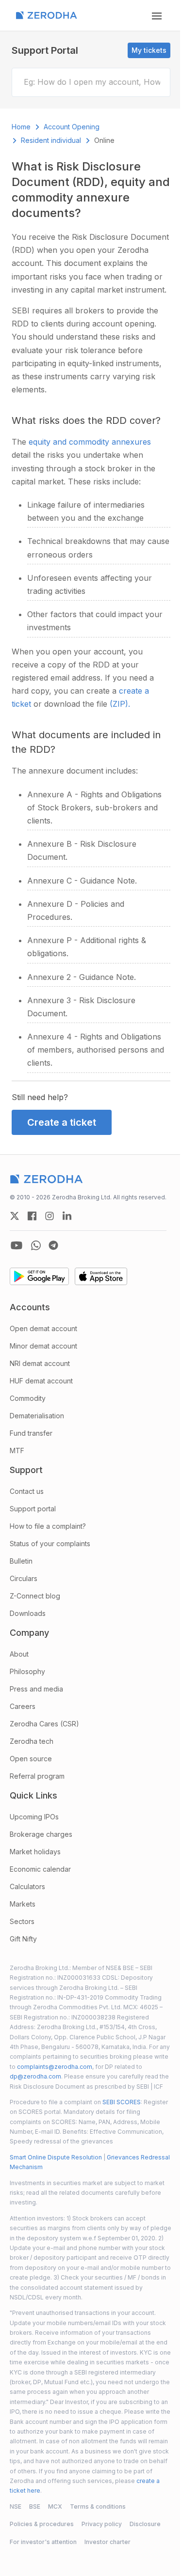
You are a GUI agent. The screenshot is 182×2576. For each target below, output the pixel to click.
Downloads (28, 1613)
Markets (23, 1904)
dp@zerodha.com (35, 2076)
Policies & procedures (42, 2524)
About (19, 1654)
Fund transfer (31, 1433)
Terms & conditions (98, 2506)
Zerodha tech (32, 1741)
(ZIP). (120, 704)
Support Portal (45, 50)
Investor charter (108, 2542)
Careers (23, 1706)
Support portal (33, 1509)
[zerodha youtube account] (17, 1245)
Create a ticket (62, 1122)
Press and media (36, 1689)
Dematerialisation (37, 1416)
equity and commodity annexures (90, 442)
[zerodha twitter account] (15, 1216)
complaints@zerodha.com (55, 2067)
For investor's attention (43, 2542)
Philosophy (27, 1671)
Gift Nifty (23, 1939)
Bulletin (21, 1561)
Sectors (22, 1921)
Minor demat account (43, 1346)
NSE (16, 2506)
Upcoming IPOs (34, 1817)
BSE (35, 2506)
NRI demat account (40, 1363)
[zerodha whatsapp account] (36, 1245)
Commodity (28, 1398)
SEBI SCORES (122, 2102)
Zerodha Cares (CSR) (44, 1724)
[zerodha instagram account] (50, 1216)
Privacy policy (102, 2524)
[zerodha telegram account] (53, 1245)
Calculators (27, 1886)
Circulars (24, 1578)
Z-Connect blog (35, 1596)
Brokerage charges (41, 1834)
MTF (17, 1451)
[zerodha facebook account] (32, 1216)
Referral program (37, 1776)
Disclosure (145, 2524)
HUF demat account (41, 1381)
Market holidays (35, 1852)
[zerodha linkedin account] (67, 1216)
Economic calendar (40, 1869)
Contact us (27, 1491)
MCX (55, 2506)
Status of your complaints (50, 1544)
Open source (31, 1759)
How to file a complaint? (48, 1526)
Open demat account (43, 1328)
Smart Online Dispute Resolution (56, 2157)
